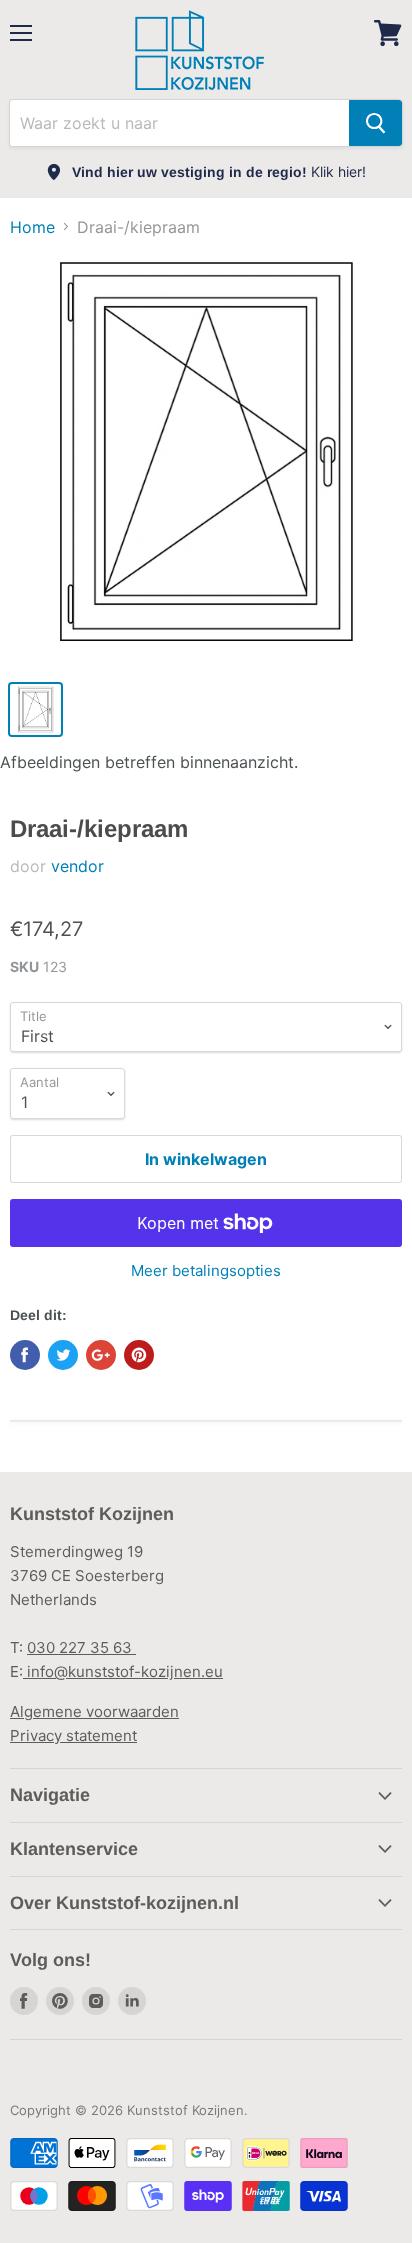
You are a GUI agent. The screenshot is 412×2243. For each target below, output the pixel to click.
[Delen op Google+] (101, 1355)
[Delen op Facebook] (25, 1355)
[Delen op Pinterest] (139, 1355)
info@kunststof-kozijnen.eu (123, 1671)
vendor (77, 866)
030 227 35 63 (81, 1647)
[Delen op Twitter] (63, 1355)
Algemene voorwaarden (94, 1711)
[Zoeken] (375, 123)
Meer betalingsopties (206, 1270)
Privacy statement (73, 1735)
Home (32, 227)
